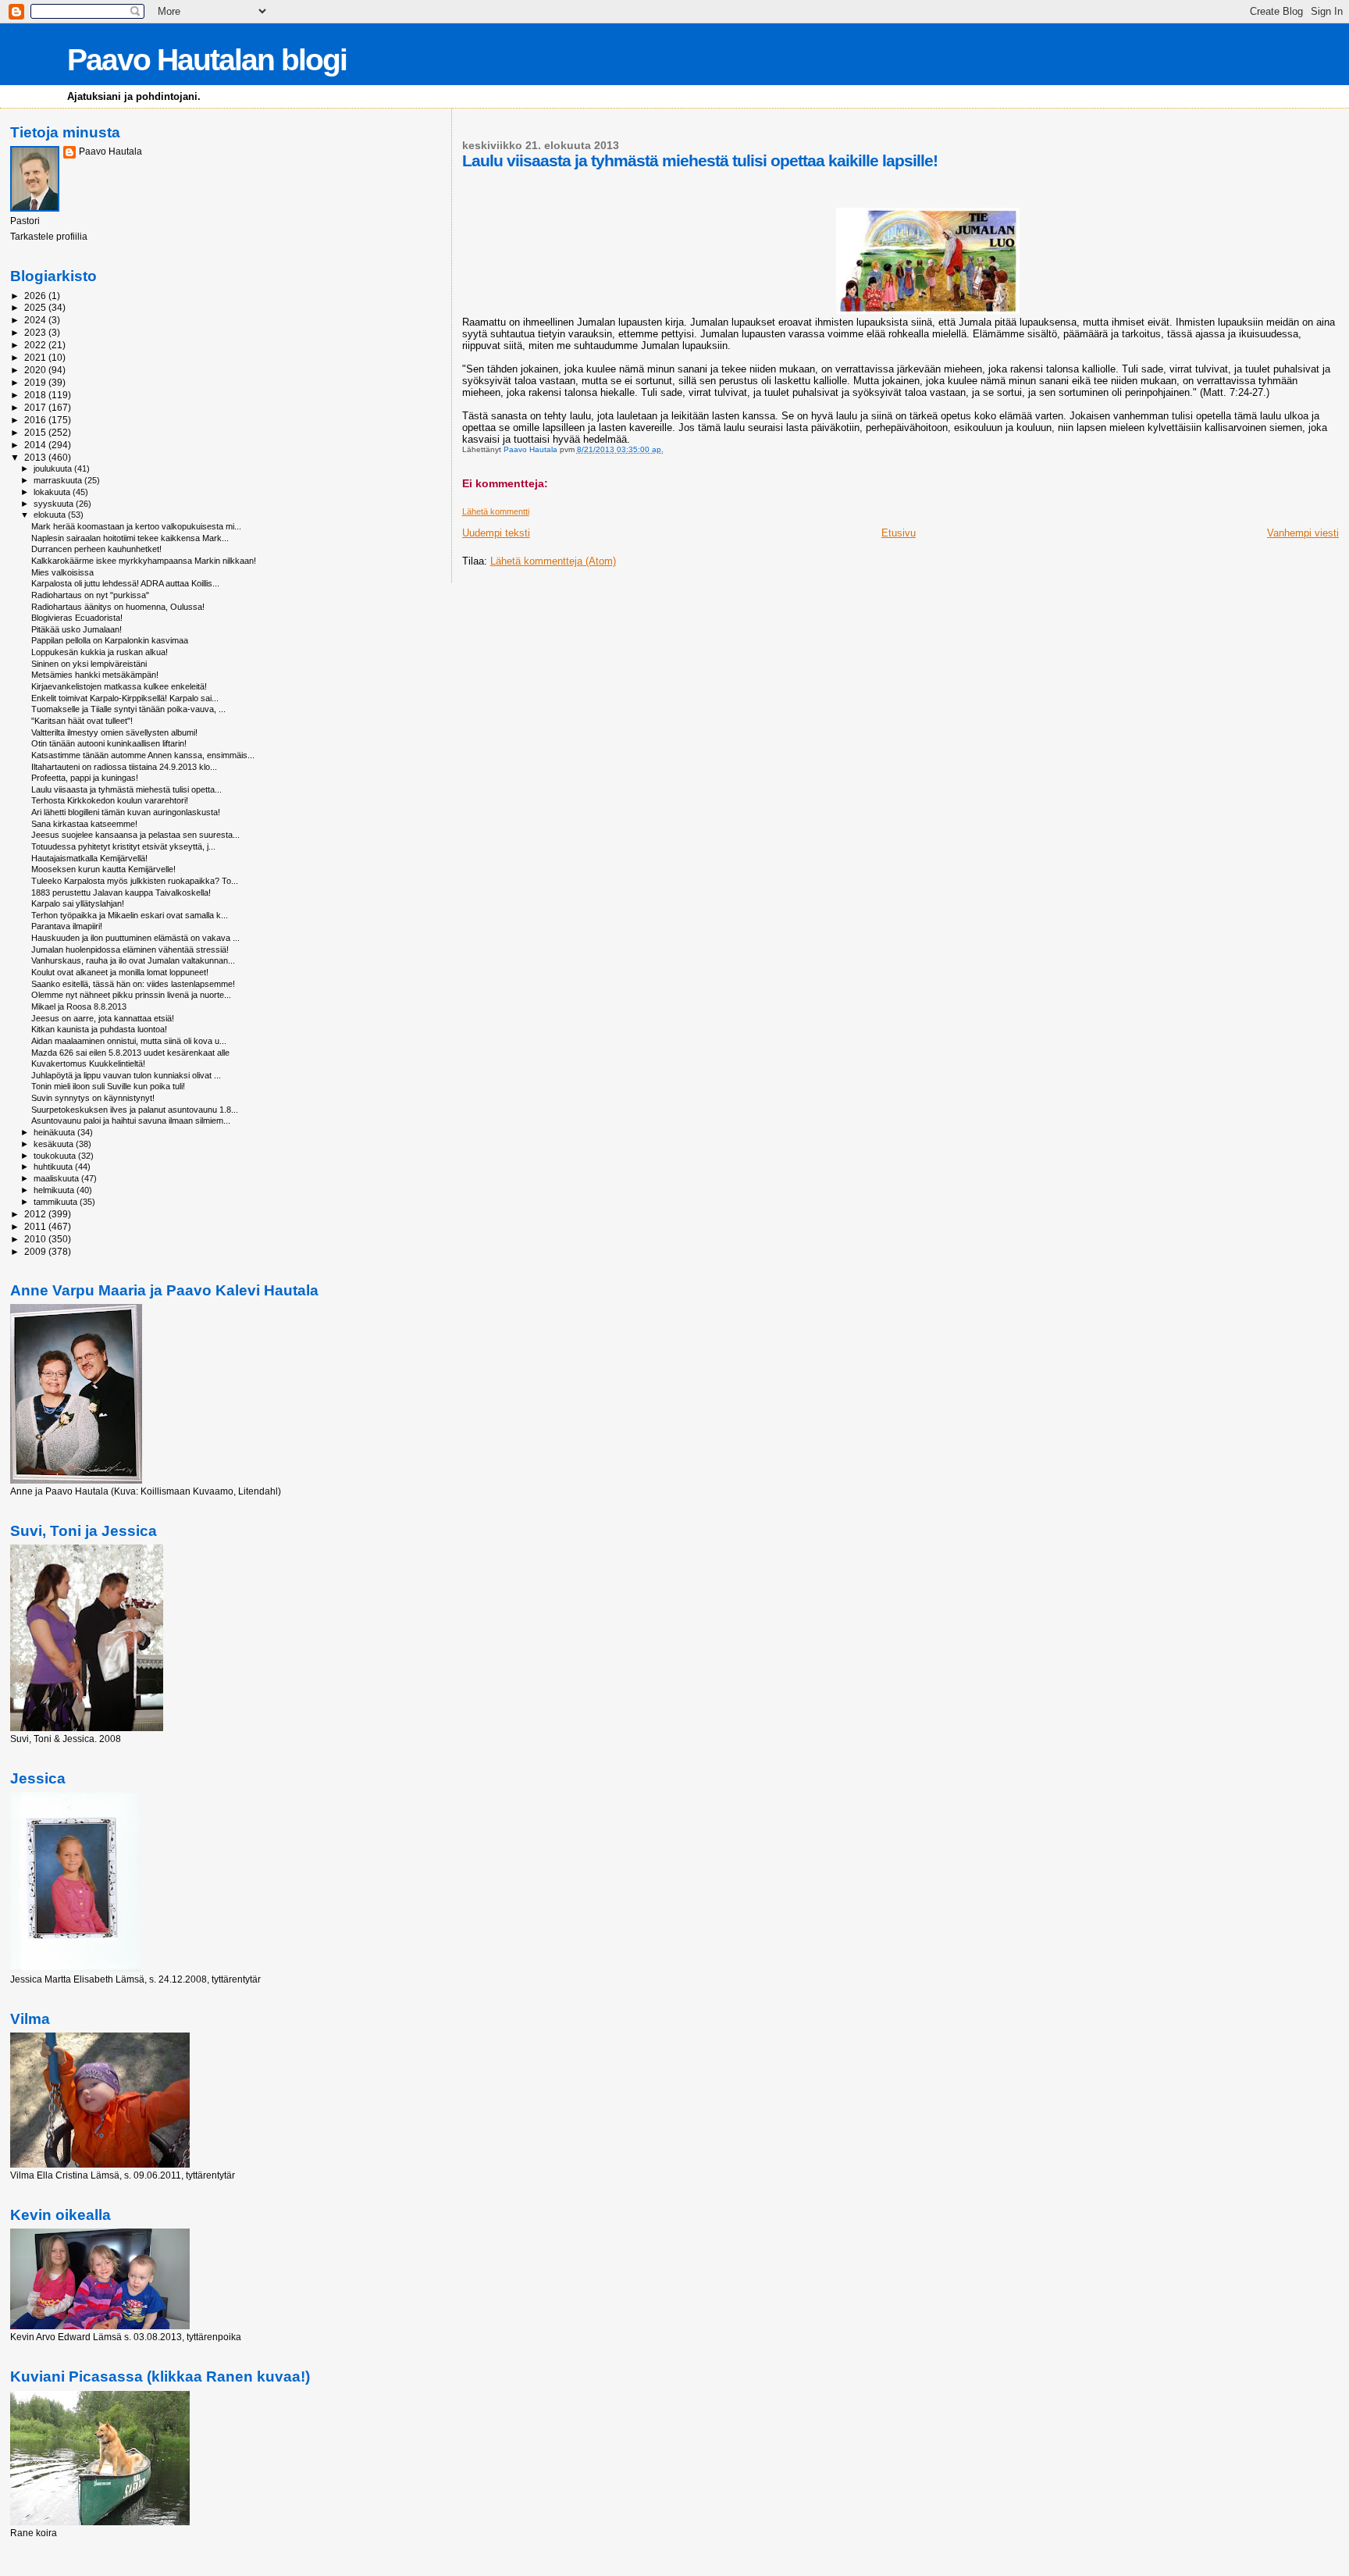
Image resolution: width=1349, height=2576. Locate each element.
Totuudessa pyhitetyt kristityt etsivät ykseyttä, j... (123, 846)
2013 (36, 457)
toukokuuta (56, 1156)
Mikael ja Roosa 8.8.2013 (79, 1007)
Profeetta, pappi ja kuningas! (85, 778)
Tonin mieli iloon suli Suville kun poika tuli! (108, 1086)
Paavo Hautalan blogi (207, 60)
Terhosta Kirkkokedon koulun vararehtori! (110, 800)
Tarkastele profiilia (49, 237)
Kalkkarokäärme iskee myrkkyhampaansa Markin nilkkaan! (144, 561)
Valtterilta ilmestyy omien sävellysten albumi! (114, 732)
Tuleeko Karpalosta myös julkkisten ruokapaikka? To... (135, 881)
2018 (36, 395)
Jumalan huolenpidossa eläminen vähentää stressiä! (130, 950)
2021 (36, 357)
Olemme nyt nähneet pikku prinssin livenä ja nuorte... (131, 995)
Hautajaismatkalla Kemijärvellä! (89, 858)
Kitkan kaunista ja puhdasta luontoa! (99, 1029)
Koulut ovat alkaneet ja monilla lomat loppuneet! (120, 972)
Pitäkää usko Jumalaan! (77, 629)
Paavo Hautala (110, 151)
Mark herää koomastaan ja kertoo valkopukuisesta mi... (136, 526)
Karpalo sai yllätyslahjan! (78, 903)
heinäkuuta (55, 1132)
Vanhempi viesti (1303, 533)
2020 (36, 370)
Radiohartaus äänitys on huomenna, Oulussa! (118, 607)
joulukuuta (54, 469)
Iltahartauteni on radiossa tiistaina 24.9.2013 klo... (124, 767)
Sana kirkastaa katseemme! (84, 824)
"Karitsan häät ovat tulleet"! (82, 721)
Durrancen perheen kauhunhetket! (96, 549)
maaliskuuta (57, 1178)
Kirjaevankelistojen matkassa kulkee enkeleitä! (119, 686)
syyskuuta (55, 504)
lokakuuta (53, 492)
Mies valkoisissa (62, 572)
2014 (36, 445)
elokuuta (51, 515)
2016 (36, 420)
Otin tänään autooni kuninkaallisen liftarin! (109, 743)
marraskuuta (59, 480)
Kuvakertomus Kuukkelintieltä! (88, 1064)
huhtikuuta (54, 1167)
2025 (36, 307)
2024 (36, 320)
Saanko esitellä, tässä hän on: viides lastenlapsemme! (133, 984)
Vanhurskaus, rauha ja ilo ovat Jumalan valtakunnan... (133, 960)
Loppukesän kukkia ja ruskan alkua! (100, 652)
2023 (36, 332)
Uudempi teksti (496, 533)
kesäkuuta (55, 1144)
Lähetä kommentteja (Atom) (553, 561)
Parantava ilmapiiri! (67, 926)
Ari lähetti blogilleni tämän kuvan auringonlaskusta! (126, 812)
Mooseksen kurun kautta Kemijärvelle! (103, 869)
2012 (36, 1214)
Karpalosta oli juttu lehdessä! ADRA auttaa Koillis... (125, 583)
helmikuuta (55, 1190)
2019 (36, 382)
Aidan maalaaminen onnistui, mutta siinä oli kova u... (129, 1041)
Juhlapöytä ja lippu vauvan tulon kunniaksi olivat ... (126, 1075)
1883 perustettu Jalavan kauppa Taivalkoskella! (121, 893)
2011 (36, 1226)
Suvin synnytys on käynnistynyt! (93, 1098)
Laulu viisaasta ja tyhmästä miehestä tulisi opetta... (126, 789)
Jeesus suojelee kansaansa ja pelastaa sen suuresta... (135, 835)
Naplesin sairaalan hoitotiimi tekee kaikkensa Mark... (130, 538)
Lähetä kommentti (496, 511)
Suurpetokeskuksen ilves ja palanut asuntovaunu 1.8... (135, 1110)
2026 (36, 296)
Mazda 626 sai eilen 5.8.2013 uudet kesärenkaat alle (130, 1053)
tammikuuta (57, 1202)
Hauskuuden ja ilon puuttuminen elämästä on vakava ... (135, 938)
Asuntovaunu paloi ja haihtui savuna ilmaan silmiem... (131, 1121)
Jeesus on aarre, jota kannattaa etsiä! (103, 1018)
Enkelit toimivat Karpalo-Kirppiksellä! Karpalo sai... (125, 698)
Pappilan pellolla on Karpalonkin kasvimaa (110, 640)
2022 (36, 345)
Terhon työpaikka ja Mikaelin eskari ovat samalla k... (130, 915)
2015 (36, 432)
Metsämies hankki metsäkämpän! (95, 675)
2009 (36, 1251)
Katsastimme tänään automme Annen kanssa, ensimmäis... (143, 755)
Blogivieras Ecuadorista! (77, 618)
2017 (36, 407)
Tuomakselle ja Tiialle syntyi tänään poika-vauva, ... (128, 709)
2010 (36, 1239)
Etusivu (899, 533)
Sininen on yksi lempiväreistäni (89, 664)
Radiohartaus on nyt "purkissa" (90, 595)
